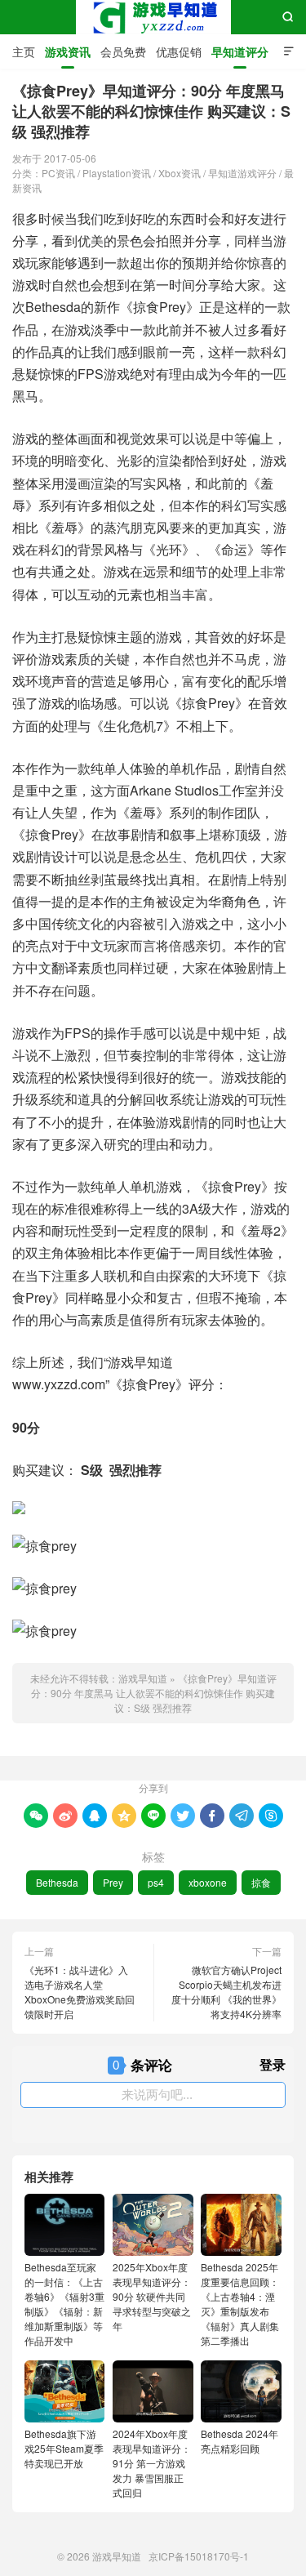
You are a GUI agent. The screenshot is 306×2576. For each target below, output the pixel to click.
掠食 (261, 1882)
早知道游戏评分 (242, 173)
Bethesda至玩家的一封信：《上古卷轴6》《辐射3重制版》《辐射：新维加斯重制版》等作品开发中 (64, 2304)
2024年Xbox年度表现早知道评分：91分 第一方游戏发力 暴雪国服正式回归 (152, 2463)
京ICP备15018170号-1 (199, 2556)
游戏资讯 (68, 51)
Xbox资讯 (180, 173)
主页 (24, 51)
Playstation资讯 (117, 173)
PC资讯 (58, 173)
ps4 (156, 1882)
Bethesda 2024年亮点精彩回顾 (239, 2441)
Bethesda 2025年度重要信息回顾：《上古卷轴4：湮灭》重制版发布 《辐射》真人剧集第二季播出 (240, 2304)
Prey (113, 1882)
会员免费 (123, 51)
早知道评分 (240, 51)
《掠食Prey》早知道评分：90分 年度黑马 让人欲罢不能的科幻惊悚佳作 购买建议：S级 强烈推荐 (154, 1693)
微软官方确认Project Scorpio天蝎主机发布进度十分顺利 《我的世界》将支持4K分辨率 (226, 1992)
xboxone (208, 1882)
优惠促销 (179, 51)
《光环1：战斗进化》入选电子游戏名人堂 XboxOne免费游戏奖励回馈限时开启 (80, 1992)
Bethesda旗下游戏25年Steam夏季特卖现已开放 (64, 2448)
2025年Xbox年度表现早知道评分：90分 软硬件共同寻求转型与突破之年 (152, 2296)
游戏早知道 (153, 17)
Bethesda (57, 1882)
